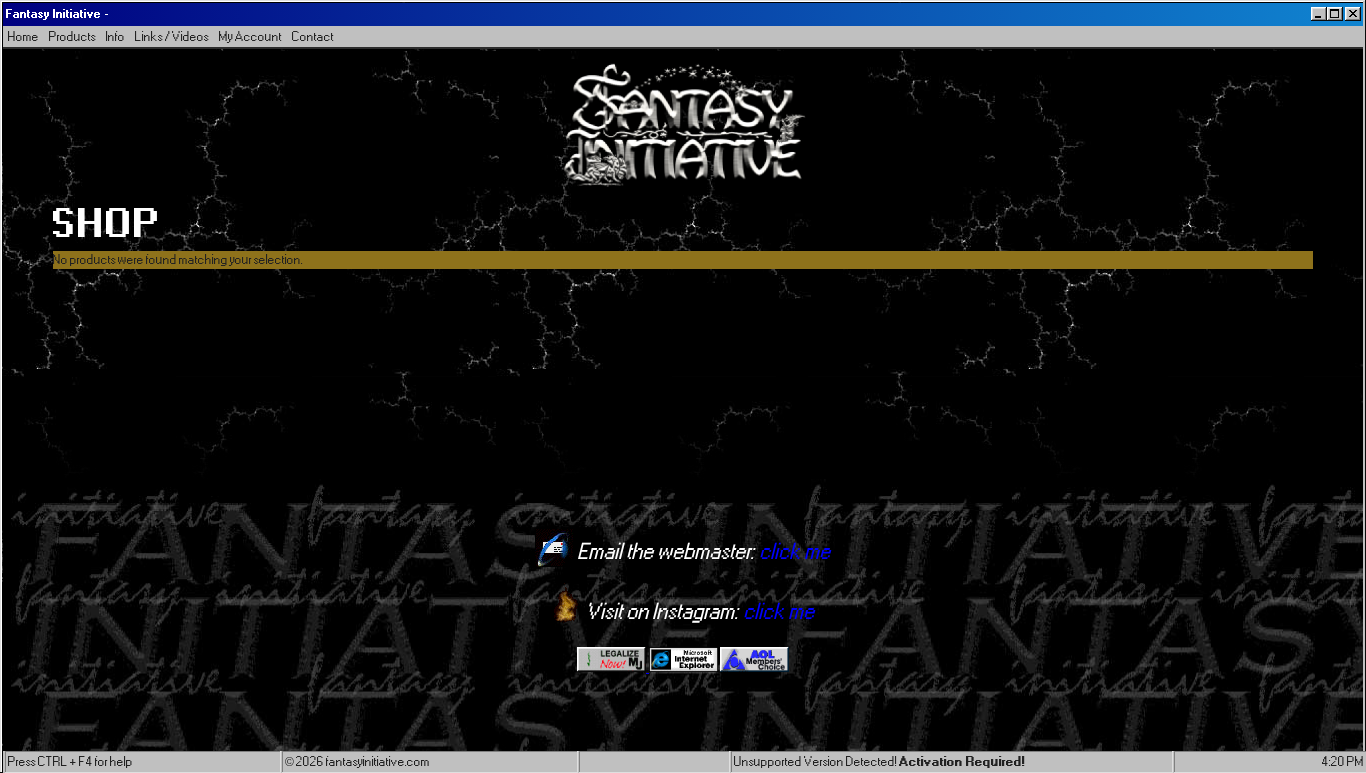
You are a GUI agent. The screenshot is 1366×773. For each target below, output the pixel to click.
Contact (313, 36)
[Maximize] (1335, 14)
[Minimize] (1319, 14)
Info (115, 36)
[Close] (1353, 14)
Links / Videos (172, 36)
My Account (250, 36)
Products (72, 36)
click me (795, 552)
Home (23, 36)
